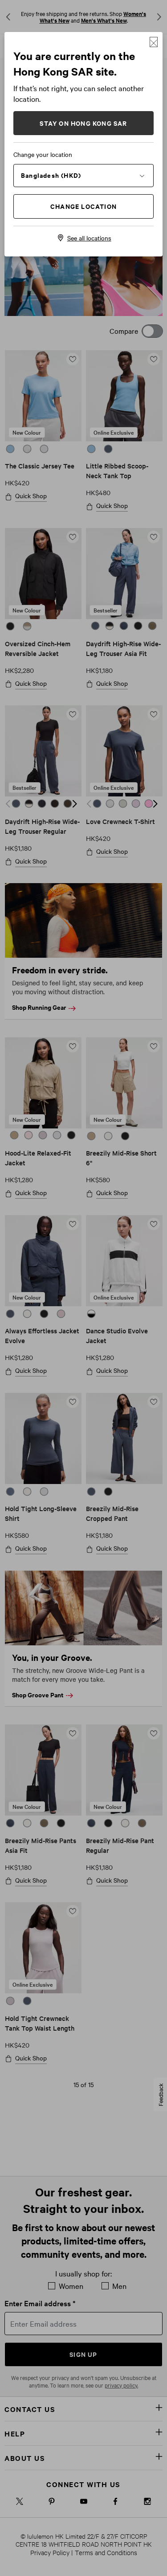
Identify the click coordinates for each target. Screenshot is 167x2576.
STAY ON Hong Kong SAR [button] (83, 123)
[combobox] (83, 175)
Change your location (43, 154)
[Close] (154, 42)
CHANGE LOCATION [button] (83, 206)
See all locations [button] (89, 238)
